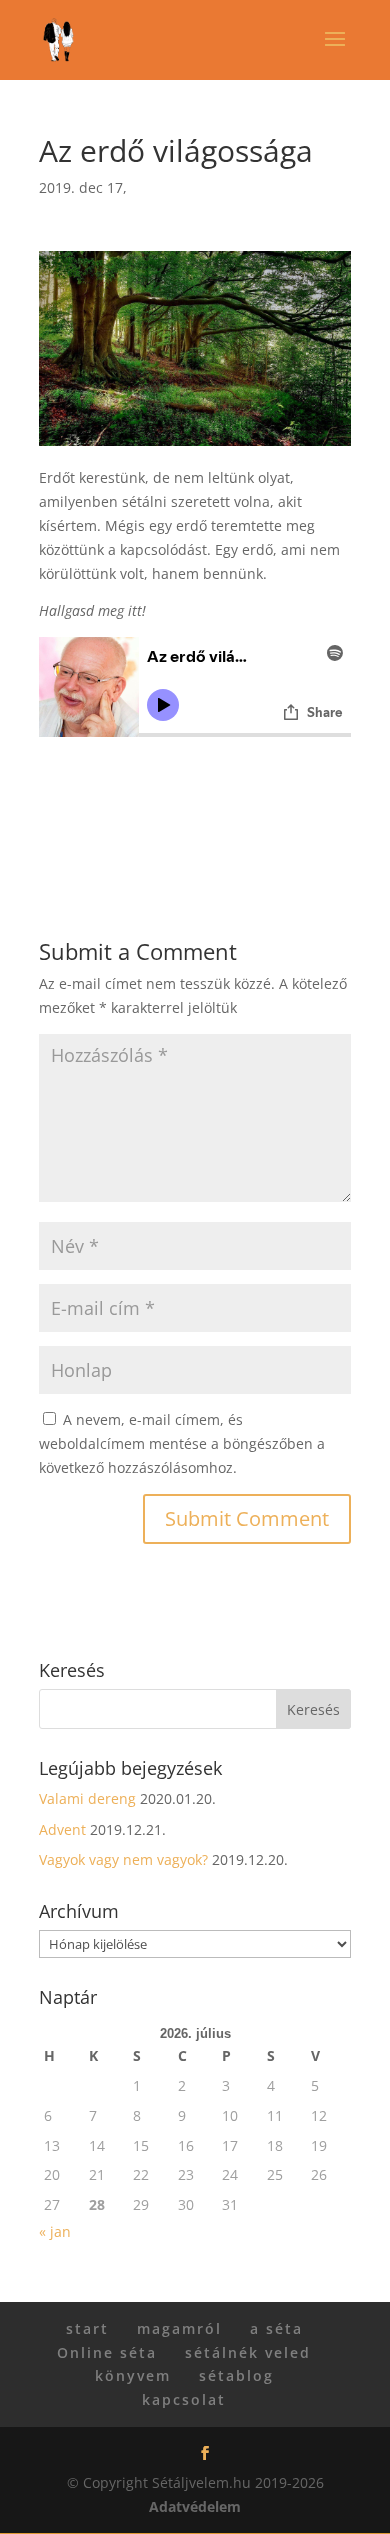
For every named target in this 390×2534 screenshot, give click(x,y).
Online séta (107, 2352)
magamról (179, 2328)
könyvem (133, 2375)
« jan (55, 2231)
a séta (276, 2328)
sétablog (236, 2375)
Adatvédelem (195, 2506)
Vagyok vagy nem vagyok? (123, 1859)
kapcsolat (184, 2399)
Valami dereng (87, 1798)
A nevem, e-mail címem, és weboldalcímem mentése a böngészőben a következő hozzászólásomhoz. (182, 1443)
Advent (62, 1829)
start (87, 2328)
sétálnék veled (248, 2352)
